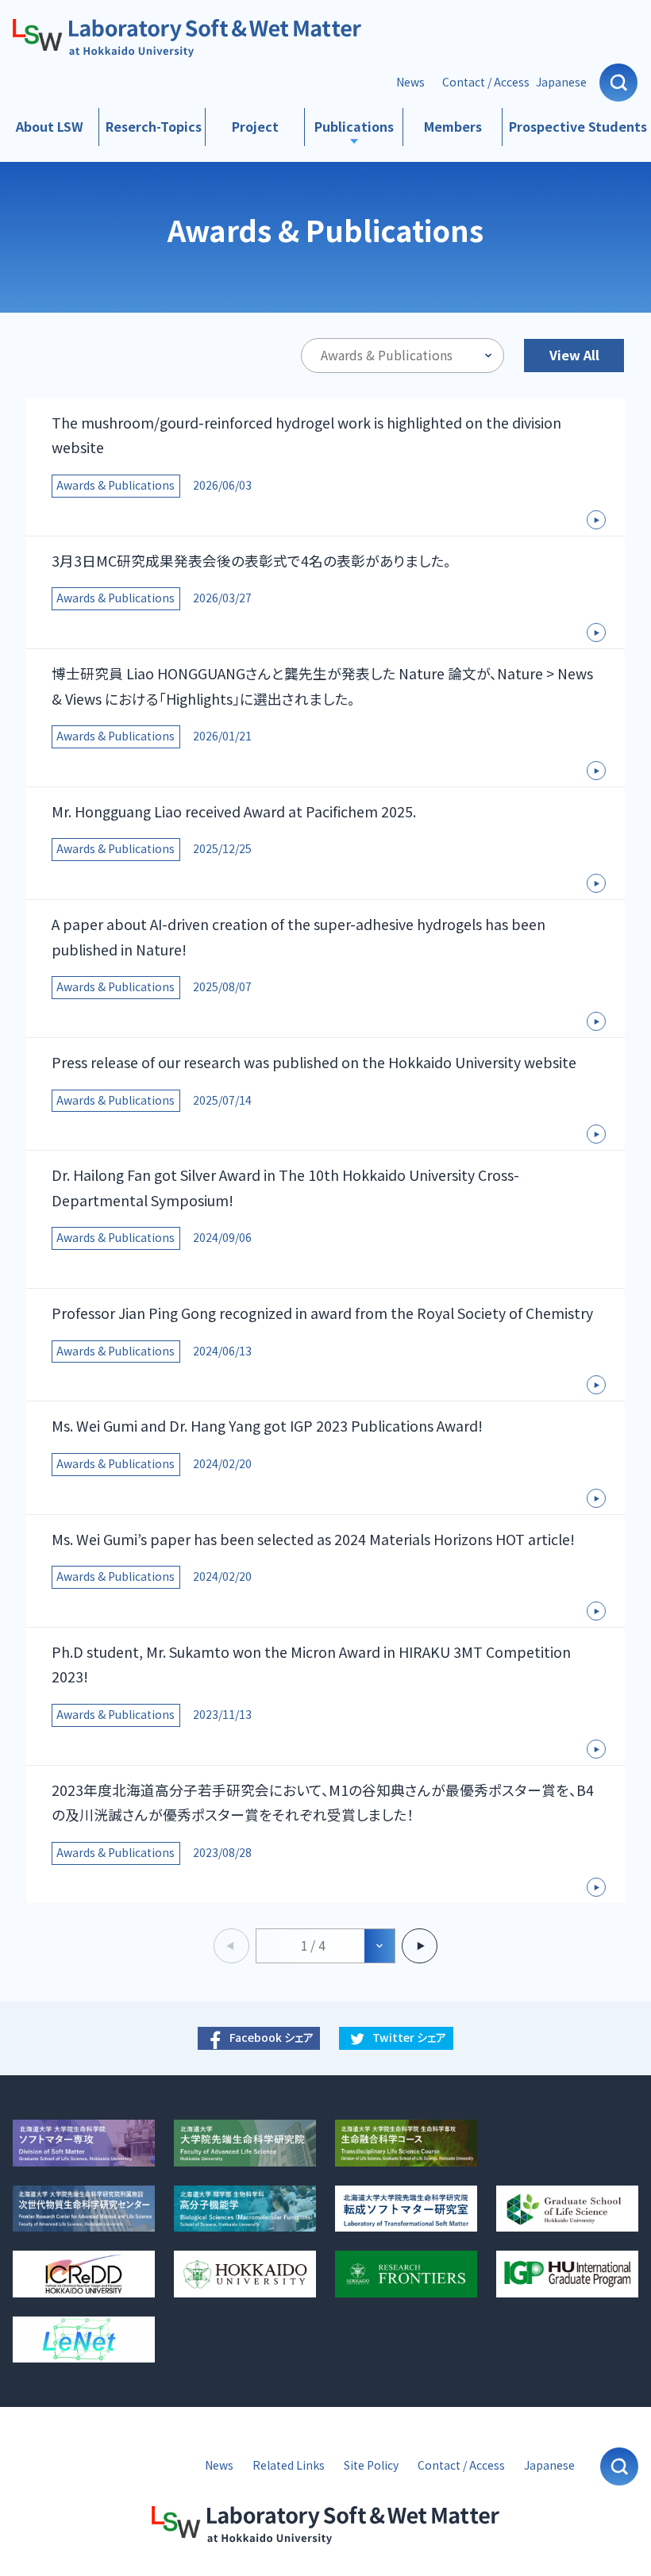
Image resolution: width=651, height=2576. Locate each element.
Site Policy (371, 2465)
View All (574, 355)
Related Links (289, 2465)
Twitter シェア (409, 2038)
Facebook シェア (272, 2038)
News (410, 82)
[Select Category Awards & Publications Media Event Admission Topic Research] (403, 356)
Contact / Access (486, 82)
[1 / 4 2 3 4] (325, 1946)
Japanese (561, 82)
